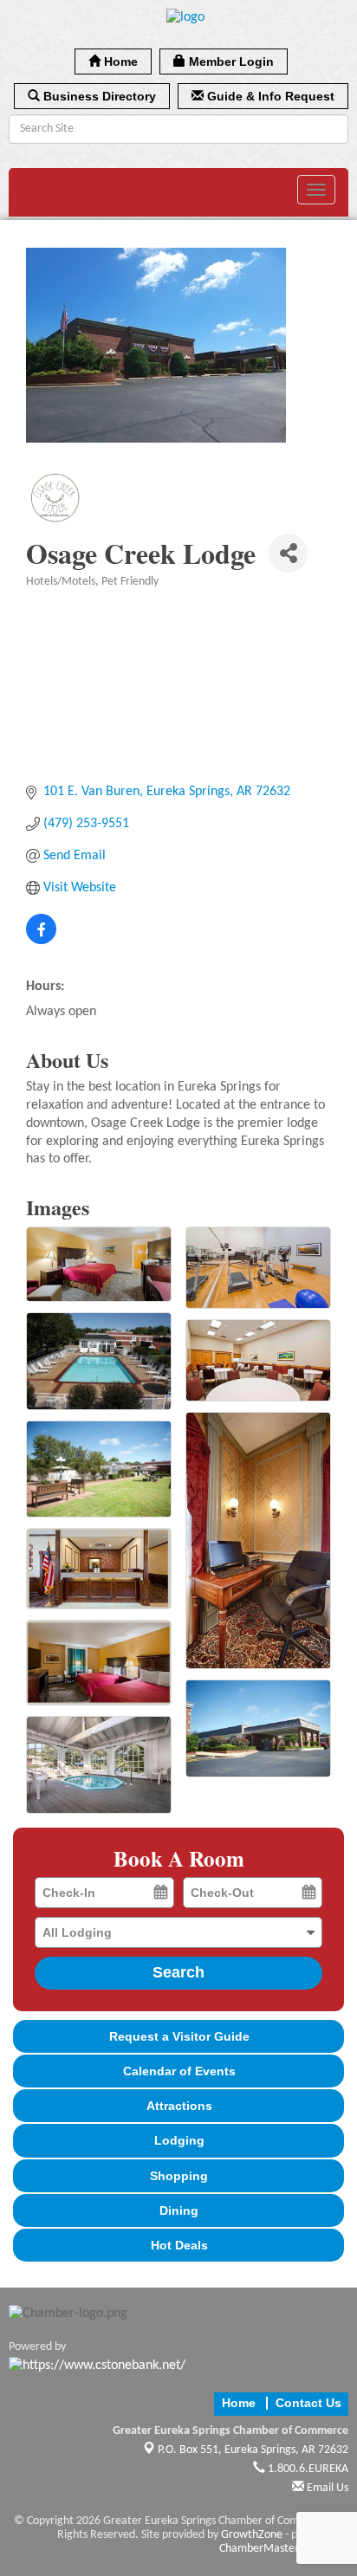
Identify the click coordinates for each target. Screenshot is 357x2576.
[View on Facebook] (41, 941)
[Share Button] (288, 553)
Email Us (326, 2488)
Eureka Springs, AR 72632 (253, 2450)
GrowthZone (252, 2535)
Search (178, 1972)
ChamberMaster (259, 2549)
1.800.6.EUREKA (307, 2469)
